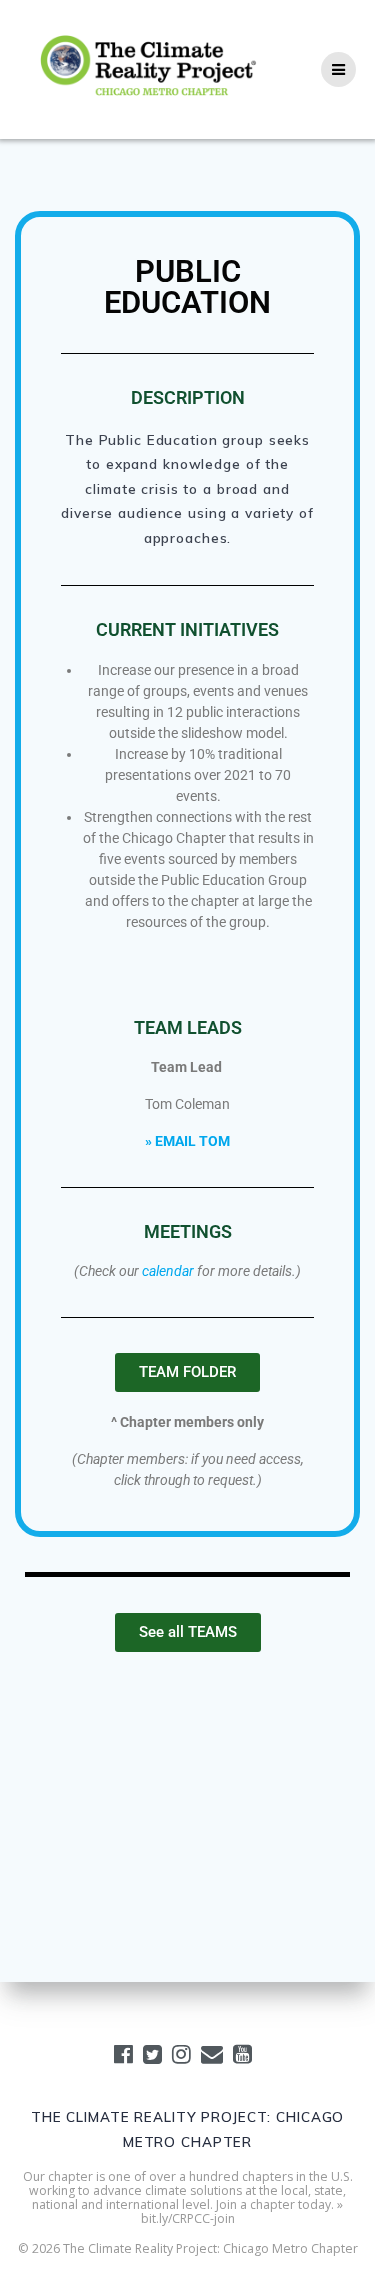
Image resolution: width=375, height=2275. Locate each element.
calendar (168, 1271)
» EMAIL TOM (187, 1141)
